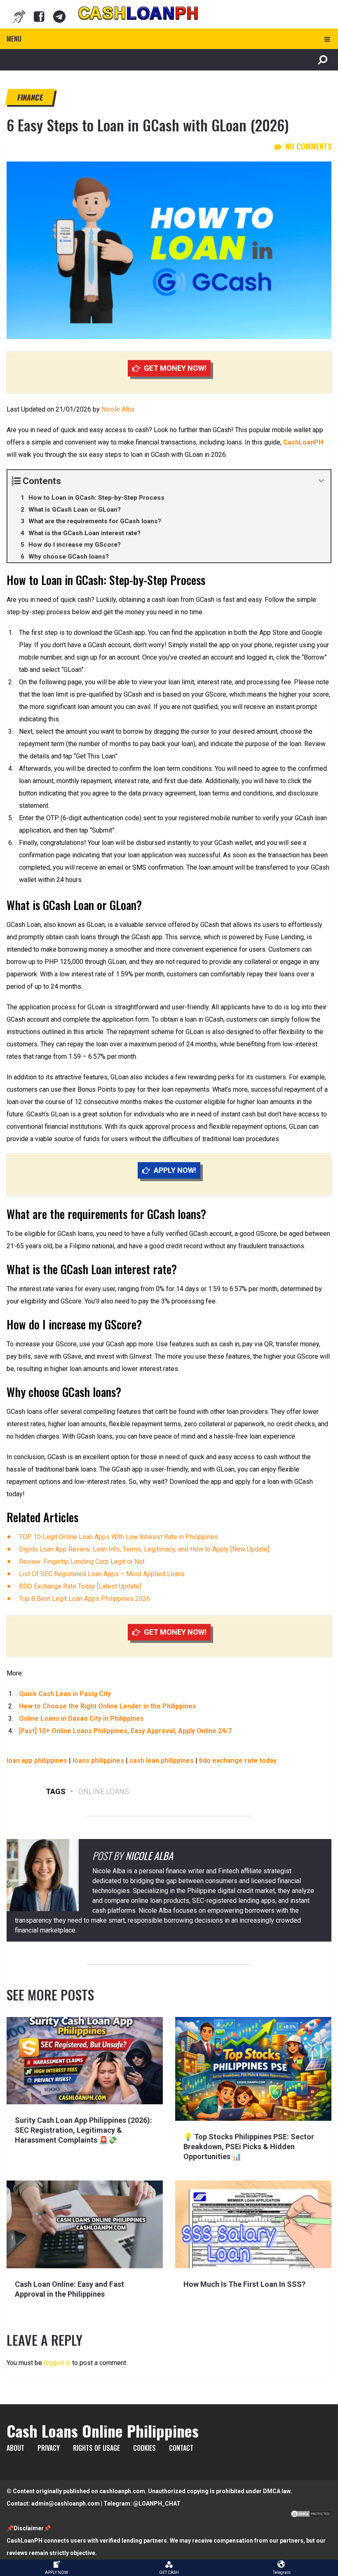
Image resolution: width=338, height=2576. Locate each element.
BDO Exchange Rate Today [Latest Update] (80, 1586)
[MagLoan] (19, 16)
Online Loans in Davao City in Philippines (81, 1719)
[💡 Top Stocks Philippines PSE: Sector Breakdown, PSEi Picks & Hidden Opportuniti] (253, 2069)
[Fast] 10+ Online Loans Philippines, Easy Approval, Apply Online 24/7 (125, 1731)
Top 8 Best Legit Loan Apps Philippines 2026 (84, 1599)
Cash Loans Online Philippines (103, 2431)
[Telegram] (59, 16)
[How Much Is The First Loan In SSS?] (253, 2224)
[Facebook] (39, 16)
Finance (30, 97)
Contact (181, 2448)
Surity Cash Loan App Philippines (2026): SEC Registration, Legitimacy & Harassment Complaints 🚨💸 (83, 2130)
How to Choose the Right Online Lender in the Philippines (108, 1706)
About (15, 2448)
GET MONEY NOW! (175, 368)
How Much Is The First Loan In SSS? (244, 2284)
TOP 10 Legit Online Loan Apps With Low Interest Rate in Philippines (119, 1537)
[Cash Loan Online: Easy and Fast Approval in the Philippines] (85, 2224)
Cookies (144, 2448)
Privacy (49, 2448)
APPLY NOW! (175, 1170)
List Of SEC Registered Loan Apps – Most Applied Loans (102, 1574)
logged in (57, 2363)
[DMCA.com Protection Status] (311, 2516)
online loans (104, 1791)
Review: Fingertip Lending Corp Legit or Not (82, 1562)
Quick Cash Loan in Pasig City (65, 1694)
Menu (14, 39)
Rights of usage (96, 2448)
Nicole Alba (118, 409)
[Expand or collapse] (321, 481)
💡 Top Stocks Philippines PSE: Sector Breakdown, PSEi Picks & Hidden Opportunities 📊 (249, 2147)
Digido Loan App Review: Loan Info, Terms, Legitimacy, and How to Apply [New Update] (144, 1549)
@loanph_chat (157, 2503)
